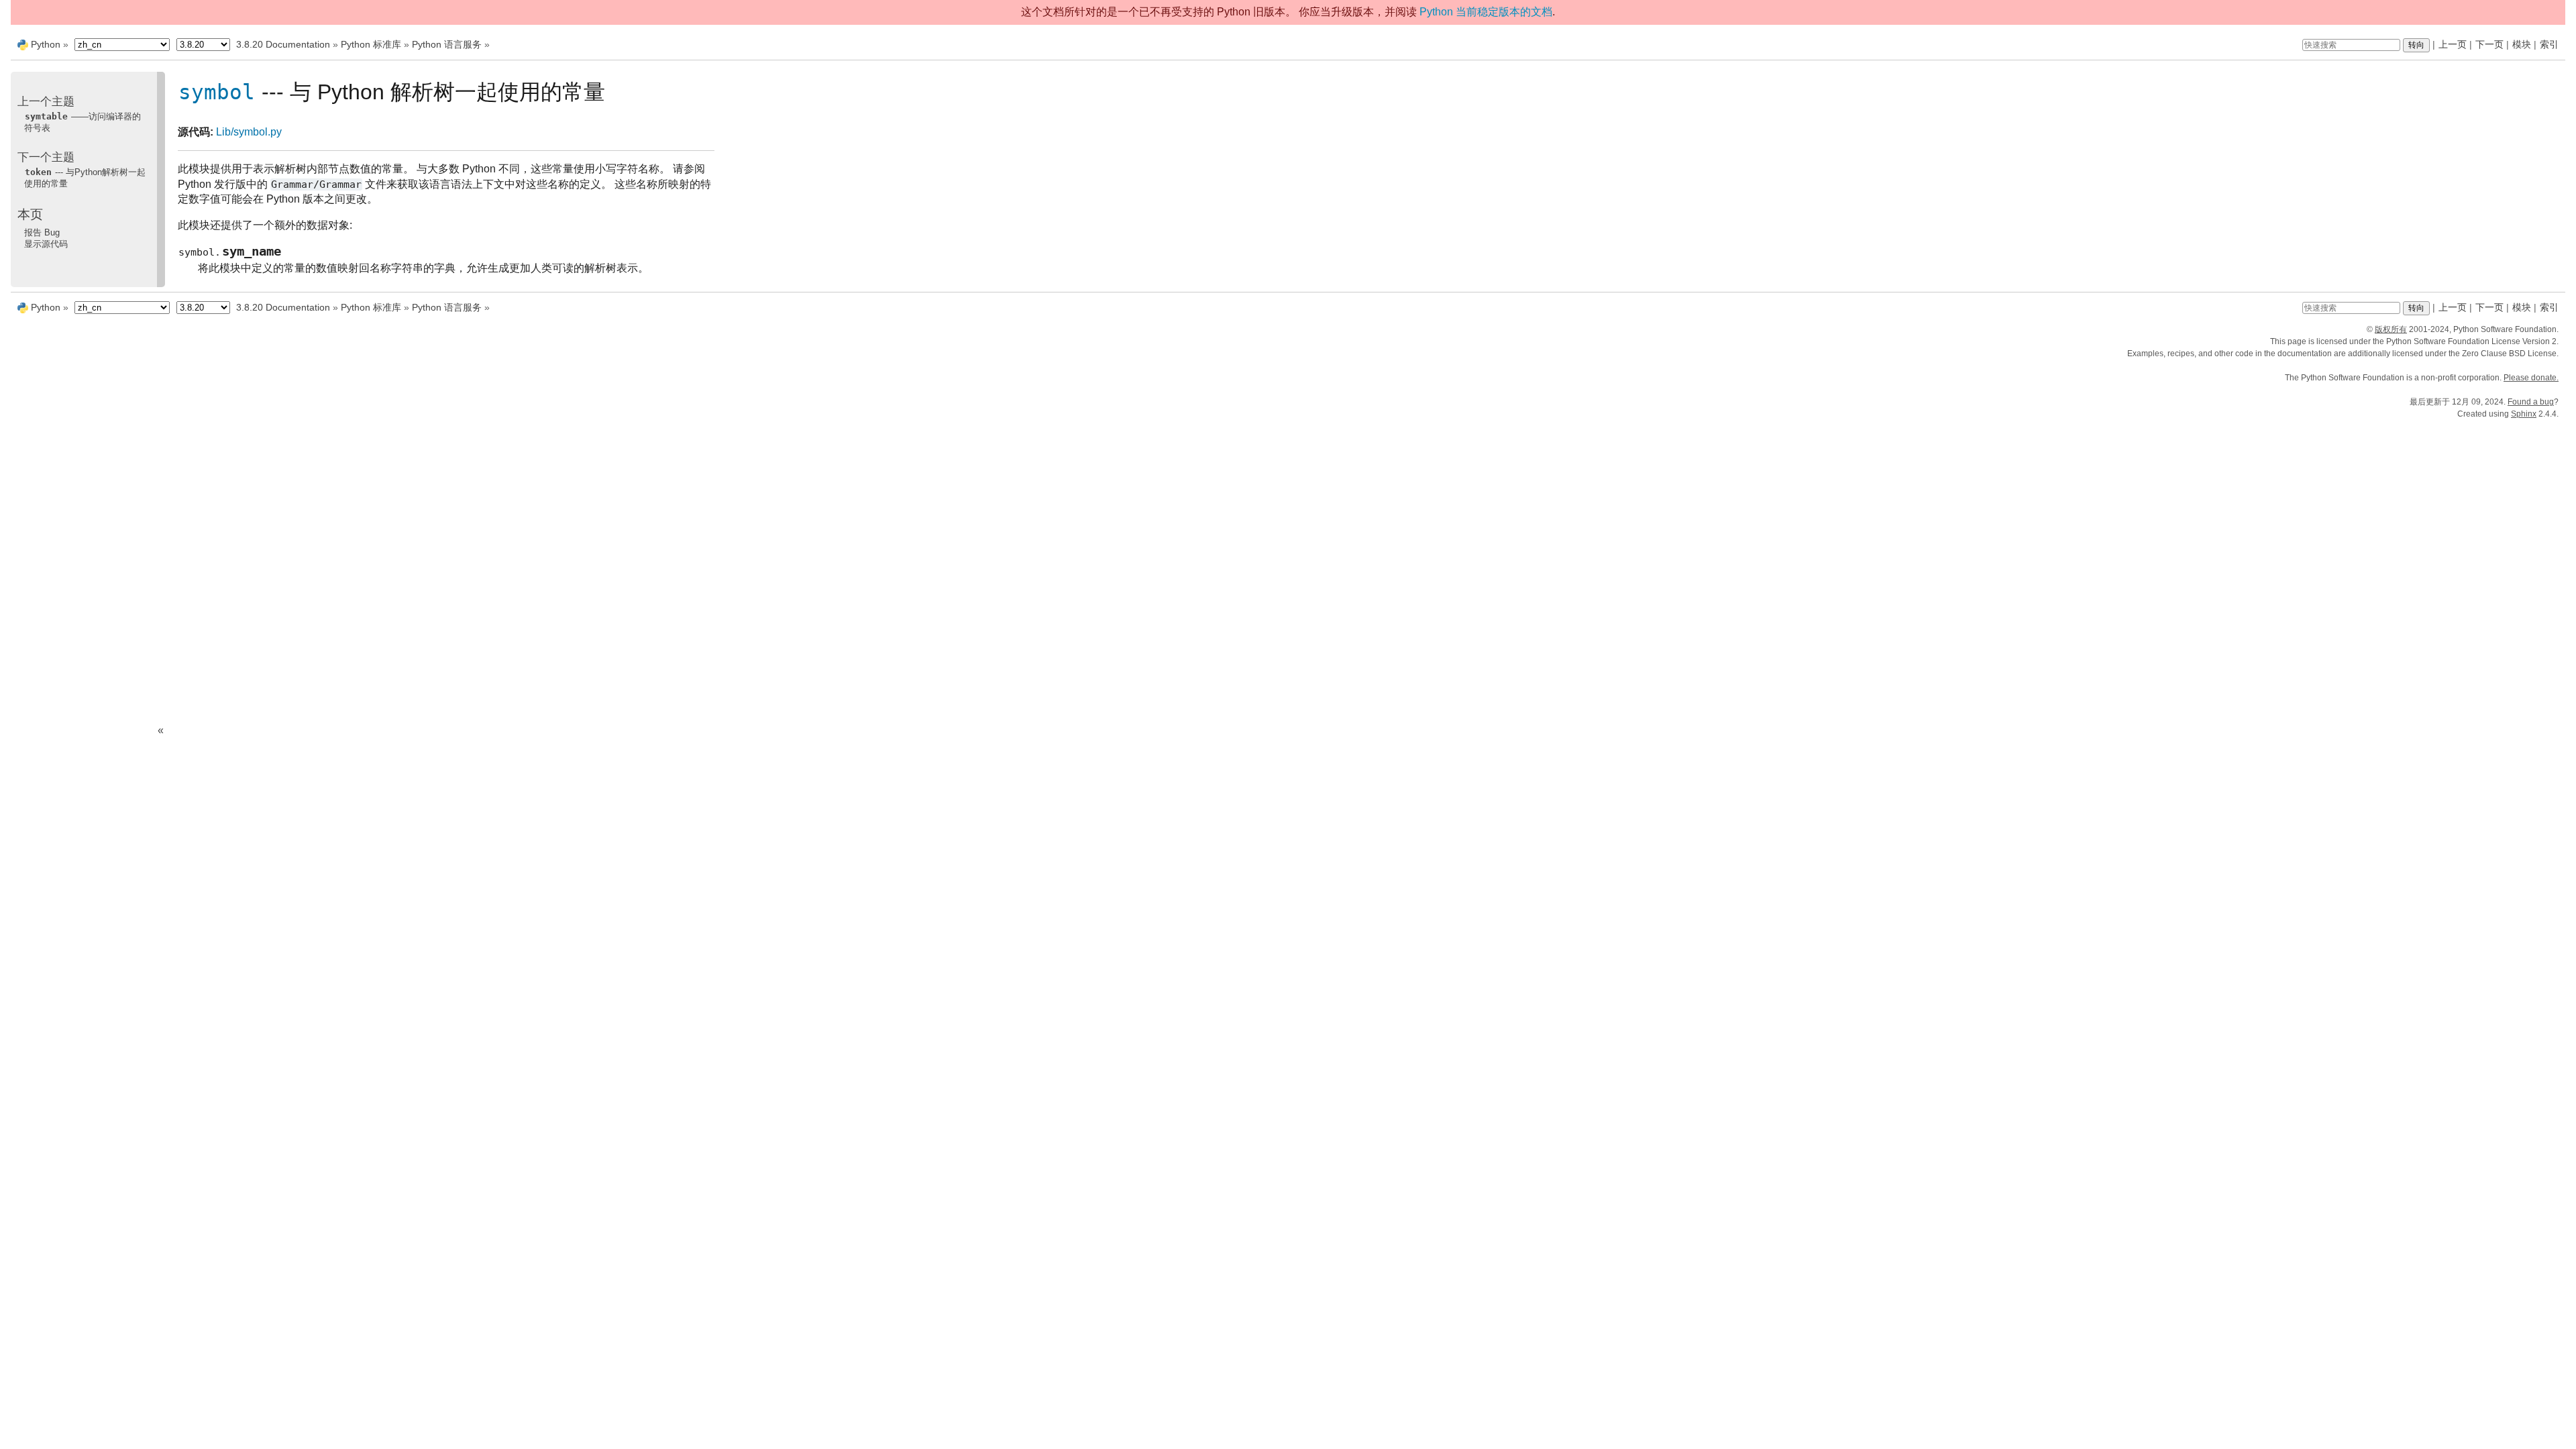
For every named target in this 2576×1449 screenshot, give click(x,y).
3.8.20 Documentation (283, 44)
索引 (2549, 44)
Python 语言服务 (447, 44)
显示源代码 (46, 244)
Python (46, 44)
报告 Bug (42, 232)
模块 (2522, 44)
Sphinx (2524, 414)
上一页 (2453, 44)
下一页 (2489, 44)
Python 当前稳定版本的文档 (1486, 12)
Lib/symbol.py (249, 132)
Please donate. (2531, 378)
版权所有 (2391, 329)
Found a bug (2531, 402)
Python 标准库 (371, 44)
